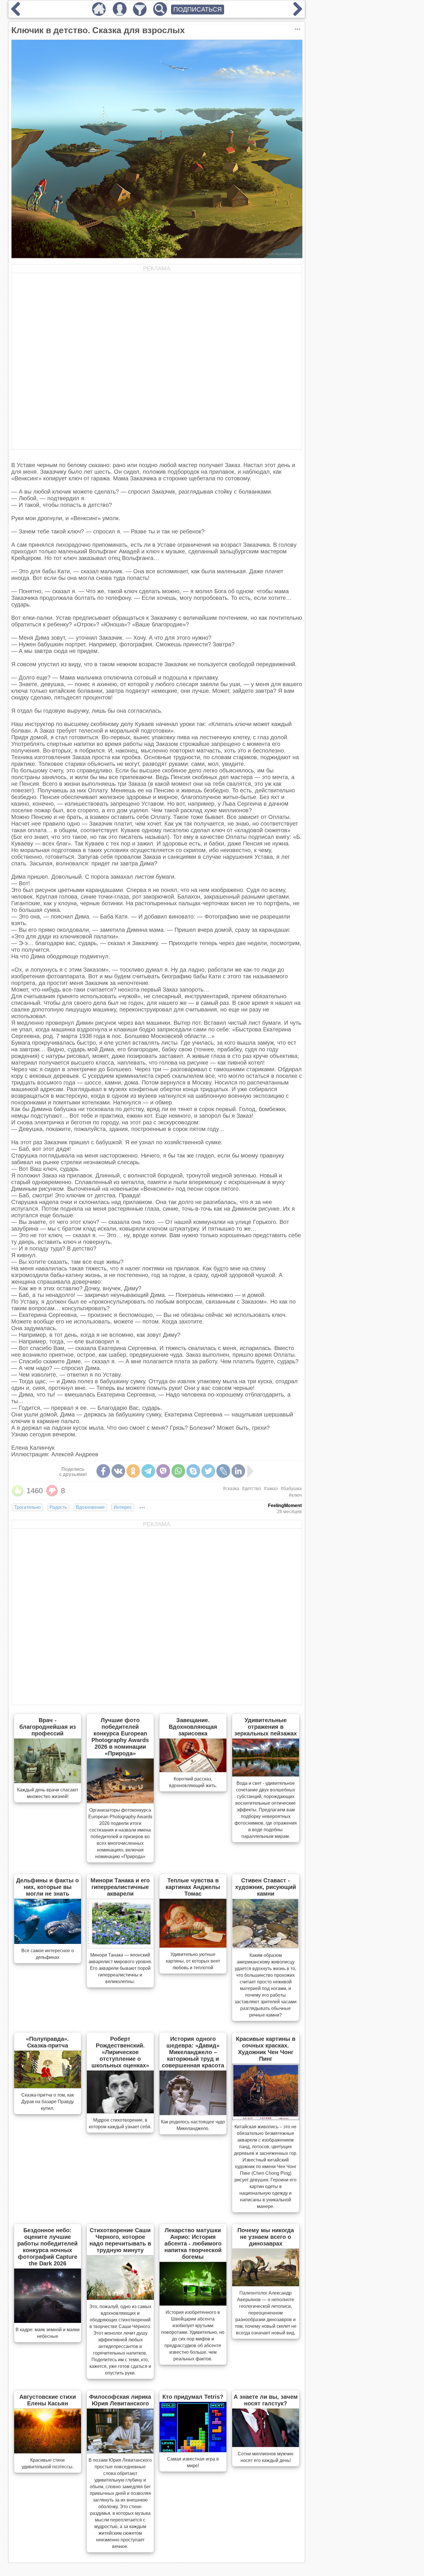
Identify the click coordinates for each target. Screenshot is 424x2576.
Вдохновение (90, 1507)
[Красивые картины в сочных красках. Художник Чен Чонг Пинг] (266, 2118)
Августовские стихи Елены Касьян (48, 2400)
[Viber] (163, 1471)
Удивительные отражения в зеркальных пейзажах (266, 1727)
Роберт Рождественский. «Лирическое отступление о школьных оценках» (120, 2052)
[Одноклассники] (133, 1471)
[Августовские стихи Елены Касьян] (48, 2452)
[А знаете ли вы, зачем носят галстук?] (266, 2445)
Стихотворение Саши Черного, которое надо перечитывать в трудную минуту (120, 2240)
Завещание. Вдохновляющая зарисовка (193, 1727)
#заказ (271, 1488)
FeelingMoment (285, 1506)
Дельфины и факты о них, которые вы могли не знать (47, 1887)
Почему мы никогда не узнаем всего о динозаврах (266, 2237)
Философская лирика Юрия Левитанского (120, 2400)
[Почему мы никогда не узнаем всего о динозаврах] (266, 2284)
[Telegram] (148, 1471)
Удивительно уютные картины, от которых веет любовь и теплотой (193, 1961)
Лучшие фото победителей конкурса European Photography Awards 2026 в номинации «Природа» (120, 1737)
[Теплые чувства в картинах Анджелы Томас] (193, 1946)
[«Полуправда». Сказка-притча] (48, 2086)
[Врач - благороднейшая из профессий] (48, 1781)
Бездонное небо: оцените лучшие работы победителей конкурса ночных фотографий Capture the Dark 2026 (47, 2247)
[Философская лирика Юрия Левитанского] (120, 2452)
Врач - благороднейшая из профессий (48, 1727)
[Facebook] (103, 1471)
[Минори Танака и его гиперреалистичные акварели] (120, 1946)
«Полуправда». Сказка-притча (47, 2042)
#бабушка (291, 1488)
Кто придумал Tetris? (193, 2397)
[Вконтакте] (118, 1471)
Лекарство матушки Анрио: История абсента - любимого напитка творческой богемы (193, 2243)
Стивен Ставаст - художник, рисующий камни (266, 1887)
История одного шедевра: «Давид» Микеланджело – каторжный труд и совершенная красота (193, 2052)
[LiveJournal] (223, 1471)
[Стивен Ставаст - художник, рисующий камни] (266, 1947)
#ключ (295, 1495)
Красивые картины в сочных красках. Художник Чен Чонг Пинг (266, 2049)
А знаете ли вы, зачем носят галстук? (266, 2400)
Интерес (123, 1507)
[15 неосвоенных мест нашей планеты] (298, 14)
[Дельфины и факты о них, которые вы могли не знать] (48, 1942)
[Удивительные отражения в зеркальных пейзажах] (266, 1775)
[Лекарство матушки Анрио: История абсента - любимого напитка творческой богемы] (193, 2304)
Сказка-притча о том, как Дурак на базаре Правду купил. (48, 2102)
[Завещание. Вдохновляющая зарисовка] (193, 1770)
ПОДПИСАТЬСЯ (198, 9)
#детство (252, 1488)
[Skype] (193, 1471)
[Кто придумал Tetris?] (193, 2450)
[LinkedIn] (238, 1471)
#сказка (231, 1488)
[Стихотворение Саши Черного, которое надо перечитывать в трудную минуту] (120, 2298)
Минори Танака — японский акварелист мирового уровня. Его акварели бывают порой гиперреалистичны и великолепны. (120, 1968)
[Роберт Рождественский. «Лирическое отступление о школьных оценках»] (120, 2112)
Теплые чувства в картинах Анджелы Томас (193, 1887)
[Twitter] (208, 1471)
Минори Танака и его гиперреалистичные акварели (120, 1887)
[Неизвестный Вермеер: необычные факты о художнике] (16, 14)
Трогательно (27, 1507)
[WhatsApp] (178, 1471)
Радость (58, 1507)
